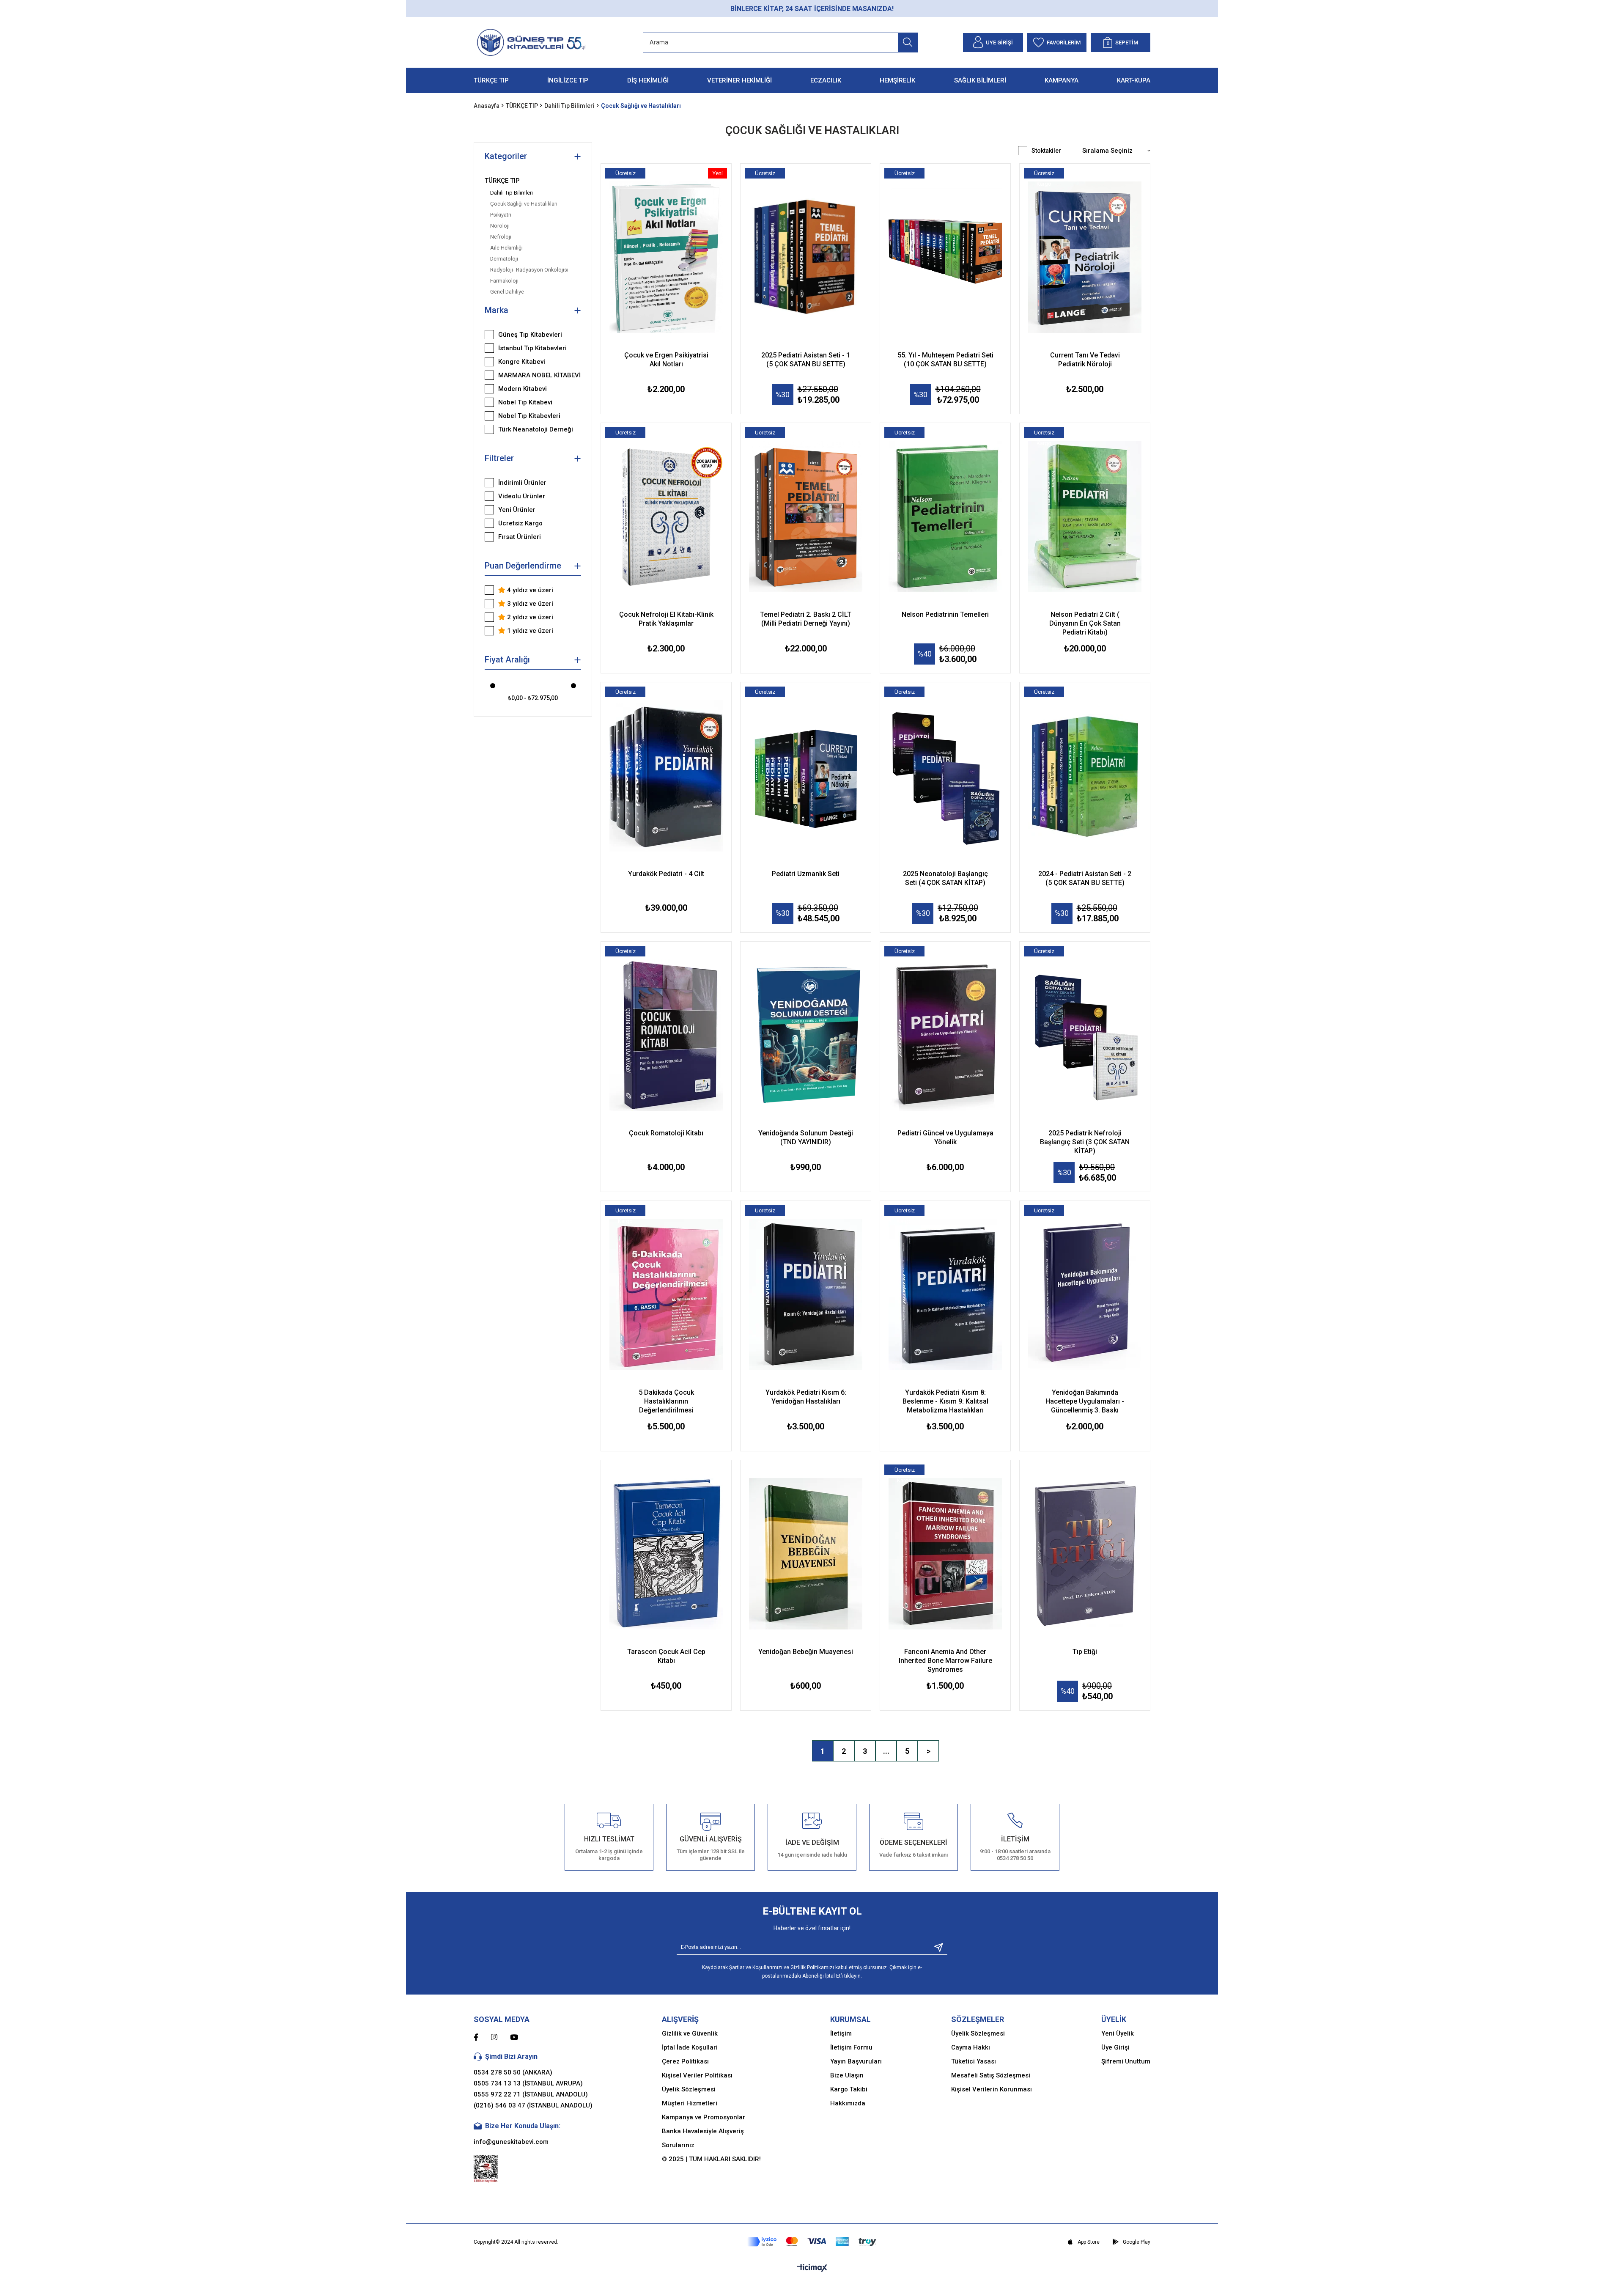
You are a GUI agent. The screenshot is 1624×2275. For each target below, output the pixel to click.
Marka (497, 310)
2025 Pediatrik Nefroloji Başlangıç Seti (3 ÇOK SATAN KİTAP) (1085, 1142)
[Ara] (908, 43)
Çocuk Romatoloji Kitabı (666, 1133)
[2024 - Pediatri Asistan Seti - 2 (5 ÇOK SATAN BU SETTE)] (1085, 776)
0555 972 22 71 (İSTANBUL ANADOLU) (531, 2094)
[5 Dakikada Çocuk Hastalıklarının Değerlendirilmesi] (666, 1294)
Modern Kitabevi (523, 389)
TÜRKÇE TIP (502, 181)
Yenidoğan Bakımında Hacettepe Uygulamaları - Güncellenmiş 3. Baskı (1085, 1401)
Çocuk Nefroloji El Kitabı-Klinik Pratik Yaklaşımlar (666, 619)
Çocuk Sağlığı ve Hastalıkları (524, 204)
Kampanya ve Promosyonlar (704, 2117)
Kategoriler (506, 156)
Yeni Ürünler (517, 510)
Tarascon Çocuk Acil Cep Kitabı (666, 1656)
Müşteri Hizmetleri (690, 2103)
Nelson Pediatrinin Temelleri (945, 614)
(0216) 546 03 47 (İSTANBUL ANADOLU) (533, 2105)
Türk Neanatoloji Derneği (536, 429)
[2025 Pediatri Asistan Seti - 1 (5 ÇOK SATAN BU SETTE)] (806, 257)
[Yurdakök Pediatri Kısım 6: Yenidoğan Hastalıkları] (806, 1294)
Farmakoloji (504, 281)
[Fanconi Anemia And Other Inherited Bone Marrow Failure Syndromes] (945, 1554)
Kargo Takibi (849, 2089)
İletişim (841, 2033)
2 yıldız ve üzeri (529, 617)
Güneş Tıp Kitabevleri (530, 335)
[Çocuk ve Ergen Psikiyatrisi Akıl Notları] (666, 257)
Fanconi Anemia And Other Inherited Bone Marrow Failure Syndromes (945, 1661)
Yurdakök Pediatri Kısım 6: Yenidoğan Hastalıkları (806, 1397)
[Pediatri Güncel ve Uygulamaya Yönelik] (945, 1035)
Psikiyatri (501, 215)
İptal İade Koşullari (690, 2047)
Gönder (935, 1947)
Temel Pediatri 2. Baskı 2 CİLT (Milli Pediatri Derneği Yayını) (806, 619)
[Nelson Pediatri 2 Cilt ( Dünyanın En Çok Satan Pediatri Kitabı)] (1085, 517)
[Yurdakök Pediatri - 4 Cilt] (666, 776)
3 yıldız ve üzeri (529, 604)
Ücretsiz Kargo (520, 523)
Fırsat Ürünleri (520, 537)
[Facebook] (482, 2037)
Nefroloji (501, 237)
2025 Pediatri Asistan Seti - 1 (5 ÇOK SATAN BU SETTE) (806, 360)
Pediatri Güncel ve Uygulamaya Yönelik (945, 1137)
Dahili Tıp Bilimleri (512, 193)
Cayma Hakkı (971, 2047)
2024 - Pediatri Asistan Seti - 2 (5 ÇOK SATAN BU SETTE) (1085, 878)
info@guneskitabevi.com (511, 2142)
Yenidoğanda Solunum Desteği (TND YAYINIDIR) (806, 1137)
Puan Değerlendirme (523, 566)
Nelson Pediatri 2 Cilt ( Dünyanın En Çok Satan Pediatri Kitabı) (1085, 623)
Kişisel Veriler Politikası (697, 2075)
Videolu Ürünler (522, 496)
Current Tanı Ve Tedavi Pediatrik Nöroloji (1085, 360)
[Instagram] (501, 2037)
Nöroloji (500, 226)
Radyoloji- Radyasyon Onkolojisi (529, 270)
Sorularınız (678, 2145)
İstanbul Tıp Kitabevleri (532, 348)
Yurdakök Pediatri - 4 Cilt (666, 874)
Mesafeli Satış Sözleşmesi (991, 2075)
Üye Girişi (1115, 2047)
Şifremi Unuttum (1126, 2061)
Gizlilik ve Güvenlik (690, 2033)
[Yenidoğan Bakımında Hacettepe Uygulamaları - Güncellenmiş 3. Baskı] (1085, 1294)
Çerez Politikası (685, 2061)
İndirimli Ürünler (522, 483)
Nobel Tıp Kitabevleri (529, 416)
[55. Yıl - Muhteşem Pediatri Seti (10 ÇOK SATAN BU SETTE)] (945, 257)
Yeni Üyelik (1118, 2033)
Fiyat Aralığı (507, 659)
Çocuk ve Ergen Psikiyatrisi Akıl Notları (666, 360)
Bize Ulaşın (847, 2075)
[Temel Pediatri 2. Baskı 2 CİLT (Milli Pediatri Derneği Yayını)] (806, 517)
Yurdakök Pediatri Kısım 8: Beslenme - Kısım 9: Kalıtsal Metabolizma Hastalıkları (945, 1401)
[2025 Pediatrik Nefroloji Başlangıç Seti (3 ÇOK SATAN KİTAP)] (1085, 1035)
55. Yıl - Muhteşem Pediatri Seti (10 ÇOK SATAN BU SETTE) (945, 360)
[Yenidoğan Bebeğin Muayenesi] (806, 1554)
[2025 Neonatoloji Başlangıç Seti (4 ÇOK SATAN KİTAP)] (945, 776)
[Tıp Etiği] (1085, 1554)
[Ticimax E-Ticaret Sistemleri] (812, 2268)
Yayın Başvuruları (856, 2061)
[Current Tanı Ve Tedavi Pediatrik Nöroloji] (1085, 257)
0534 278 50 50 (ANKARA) (513, 2072)
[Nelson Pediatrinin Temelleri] (945, 517)
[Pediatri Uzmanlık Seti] (806, 776)
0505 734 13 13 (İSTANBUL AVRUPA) (528, 2083)
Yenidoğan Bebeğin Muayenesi (806, 1652)
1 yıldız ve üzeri (529, 631)
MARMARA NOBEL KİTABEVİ (539, 375)
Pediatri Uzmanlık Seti (806, 874)
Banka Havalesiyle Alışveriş (703, 2131)
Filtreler (499, 458)
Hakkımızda (848, 2103)
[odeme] (812, 2242)
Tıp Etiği (1085, 1652)
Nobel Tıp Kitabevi (525, 402)
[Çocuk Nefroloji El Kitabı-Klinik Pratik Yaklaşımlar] (666, 517)
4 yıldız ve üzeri (529, 590)
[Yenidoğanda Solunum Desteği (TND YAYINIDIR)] (806, 1035)
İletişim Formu (851, 2047)
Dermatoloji (504, 259)
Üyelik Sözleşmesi (689, 2089)
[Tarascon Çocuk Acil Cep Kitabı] (666, 1554)
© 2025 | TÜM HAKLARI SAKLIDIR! (711, 2159)
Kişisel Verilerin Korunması (992, 2089)
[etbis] (486, 2169)
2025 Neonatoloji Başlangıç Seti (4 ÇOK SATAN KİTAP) (945, 878)
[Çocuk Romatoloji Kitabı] (666, 1035)
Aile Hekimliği (506, 248)
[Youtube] (520, 2037)
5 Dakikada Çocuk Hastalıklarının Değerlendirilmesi (666, 1401)
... (886, 1751)
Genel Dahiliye (507, 292)
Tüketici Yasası (974, 2061)
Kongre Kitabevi (522, 362)
